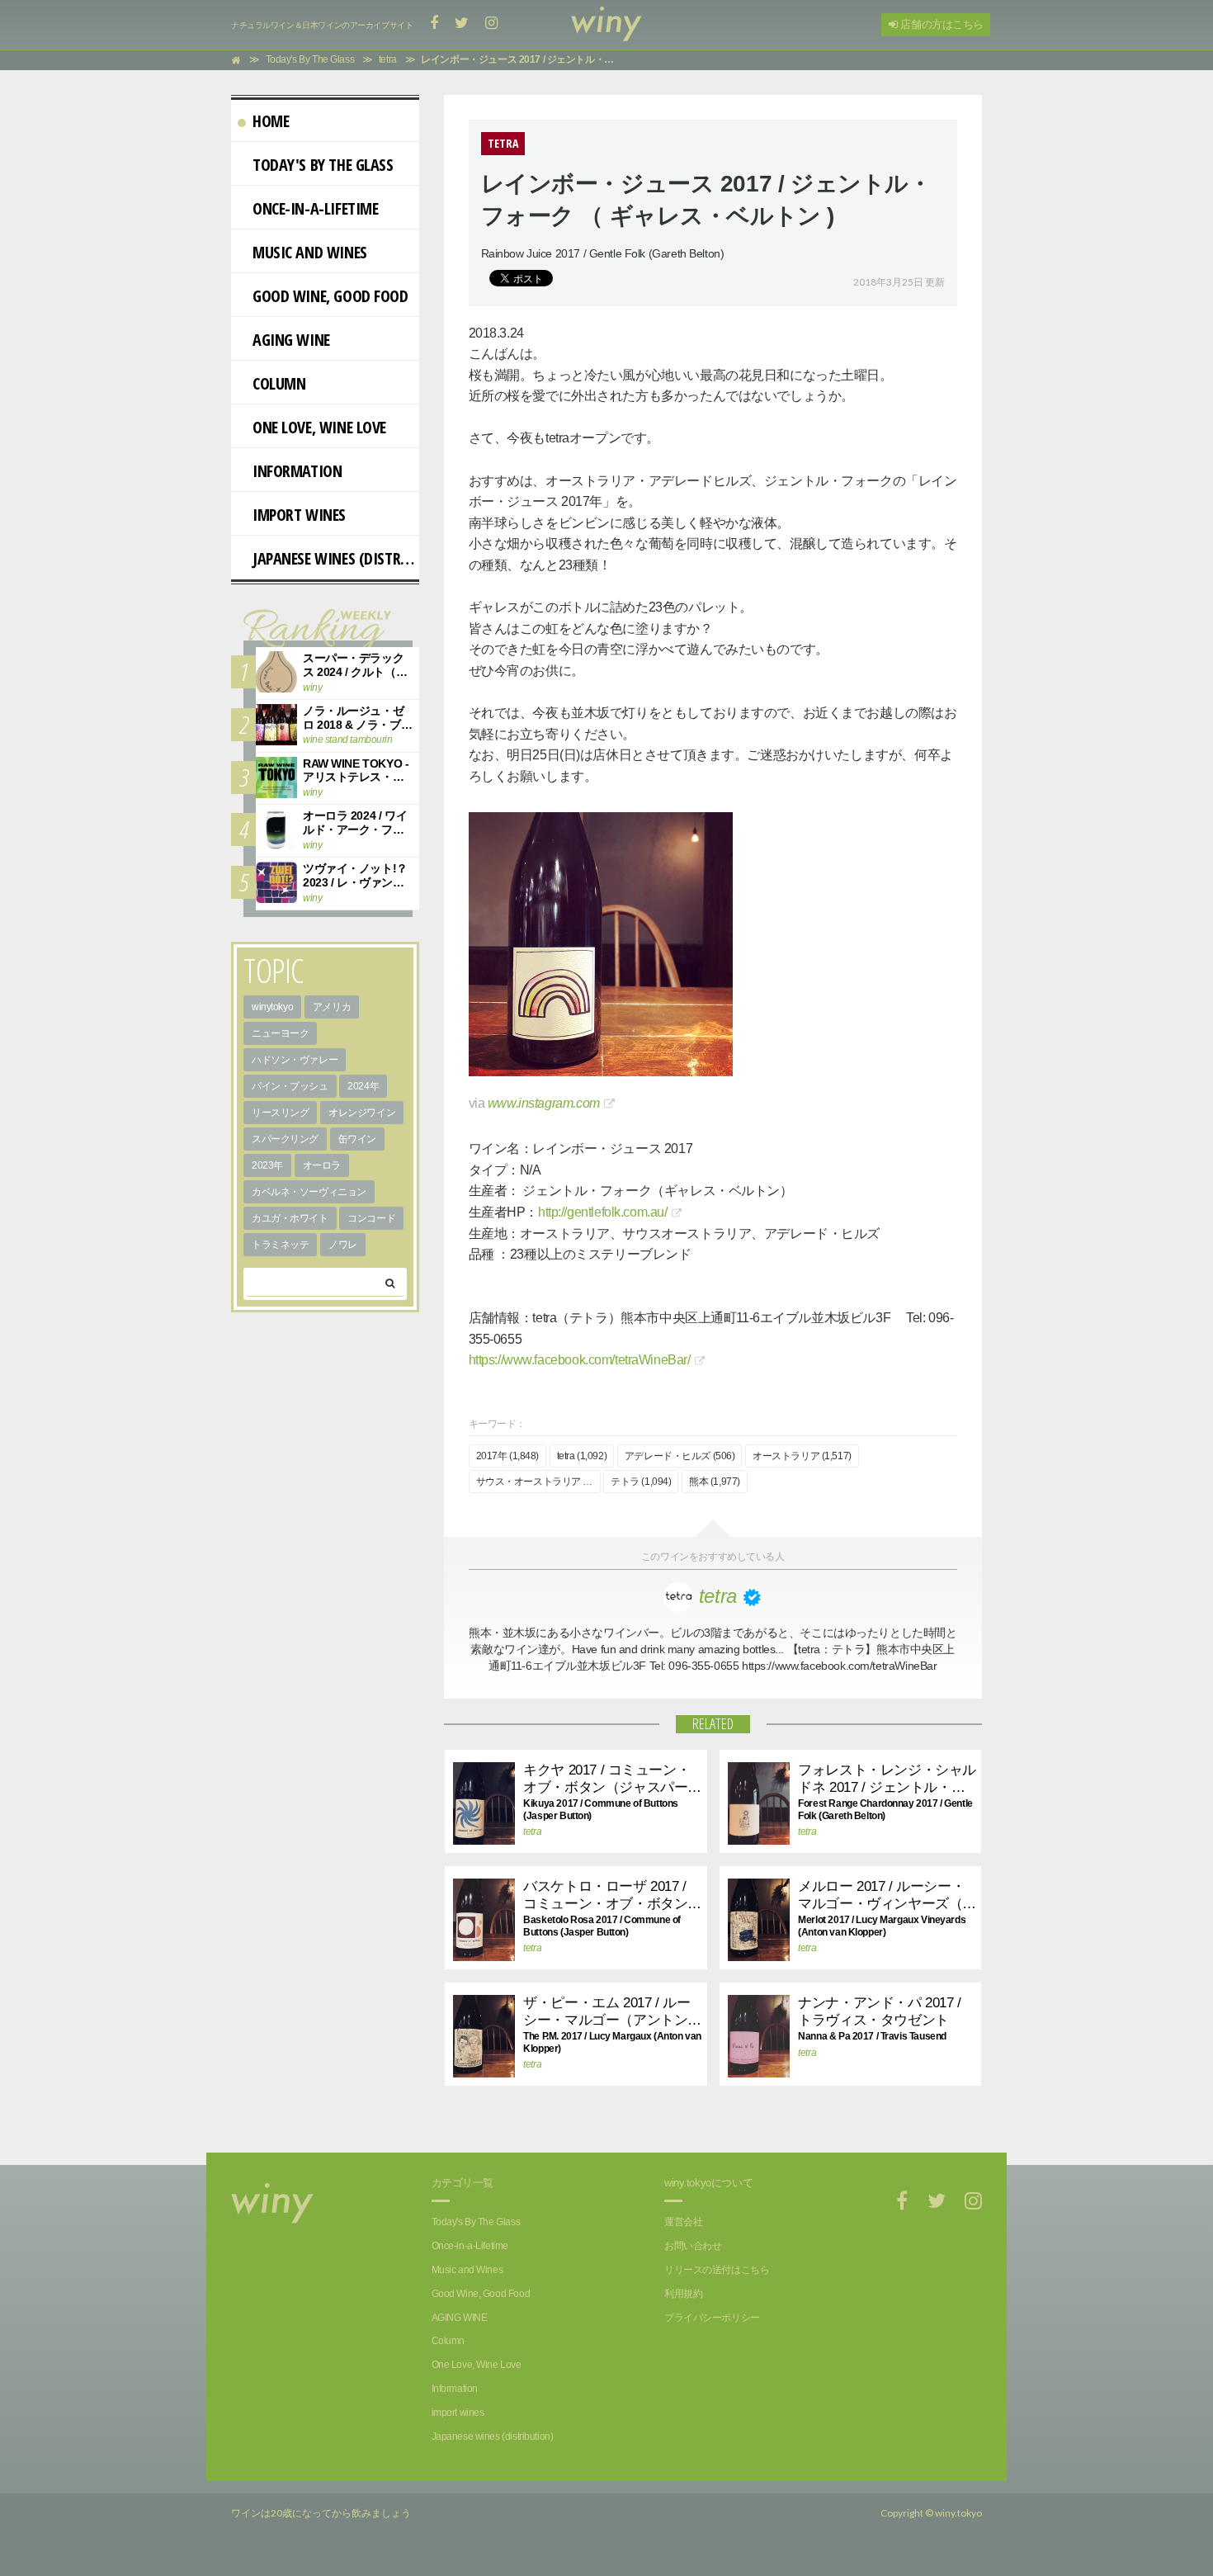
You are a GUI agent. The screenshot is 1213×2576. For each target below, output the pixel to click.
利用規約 (683, 2294)
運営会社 (683, 2222)
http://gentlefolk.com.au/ (603, 1212)
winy (312, 688)
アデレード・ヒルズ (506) (680, 1456)
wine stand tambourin (348, 740)
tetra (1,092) (582, 1456)
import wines (299, 515)
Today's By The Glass (323, 165)
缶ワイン (357, 1139)
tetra (532, 1832)
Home (271, 121)
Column (279, 383)
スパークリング (285, 1139)
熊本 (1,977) (715, 1482)
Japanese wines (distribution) (336, 558)
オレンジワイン (362, 1113)
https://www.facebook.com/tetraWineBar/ (580, 1360)
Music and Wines (310, 252)
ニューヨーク (280, 1033)
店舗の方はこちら (941, 24)
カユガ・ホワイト (290, 1218)
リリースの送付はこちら (717, 2270)
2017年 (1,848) (508, 1456)
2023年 (267, 1165)
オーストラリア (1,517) (802, 1456)
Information (297, 471)
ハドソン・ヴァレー (295, 1060)
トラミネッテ (280, 1245)
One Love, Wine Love (319, 427)
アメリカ (332, 1007)
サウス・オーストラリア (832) (538, 1482)
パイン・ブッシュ (290, 1086)
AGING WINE (291, 340)
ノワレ (343, 1245)
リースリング (280, 1113)
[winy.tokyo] (606, 25)
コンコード (371, 1218)
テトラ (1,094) (641, 1482)
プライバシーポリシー (712, 2318)
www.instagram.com (544, 1103)
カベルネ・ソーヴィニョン (309, 1192)
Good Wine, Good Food (330, 296)
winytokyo (272, 1007)
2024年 (363, 1086)
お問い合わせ (693, 2246)
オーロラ (322, 1165)
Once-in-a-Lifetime (315, 208)
